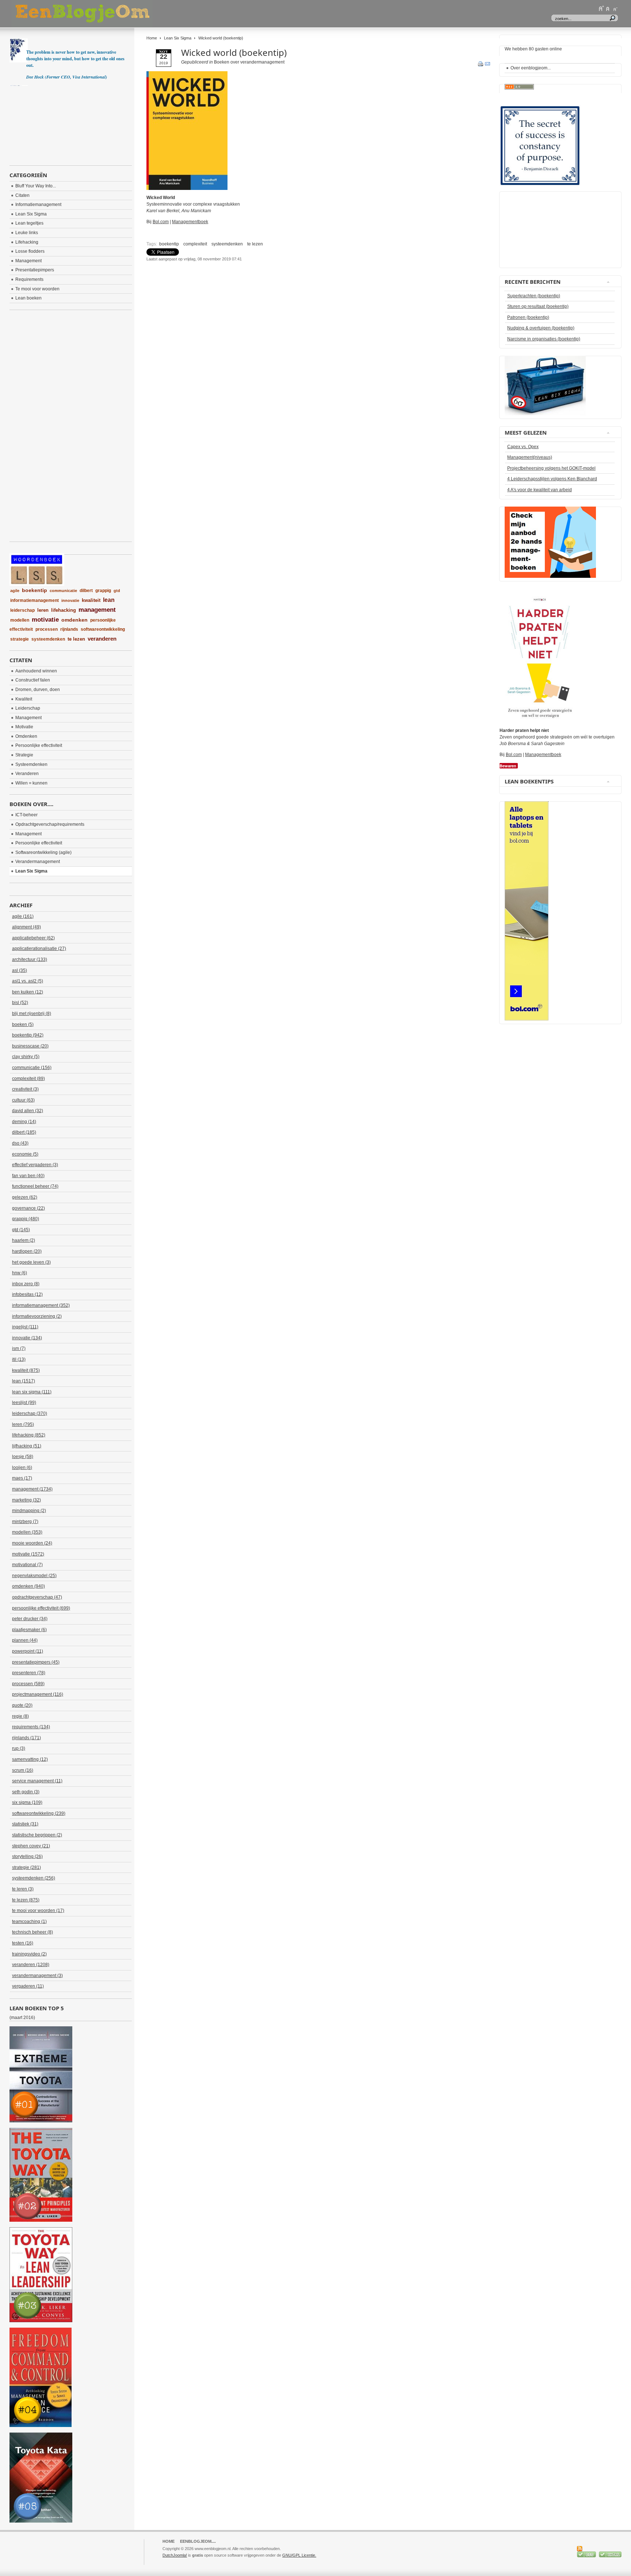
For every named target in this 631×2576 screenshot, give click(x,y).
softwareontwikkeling (103, 629)
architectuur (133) (30, 959)
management (97, 610)
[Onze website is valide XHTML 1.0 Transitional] (610, 2556)
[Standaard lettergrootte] (608, 8)
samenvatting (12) (30, 1759)
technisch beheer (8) (32, 1932)
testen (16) (23, 1943)
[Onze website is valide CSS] (587, 2556)
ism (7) (19, 1348)
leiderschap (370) (30, 1413)
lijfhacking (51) (27, 1446)
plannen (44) (25, 1640)
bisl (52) (20, 1003)
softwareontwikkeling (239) (39, 1813)
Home (152, 38)
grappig (103, 591)
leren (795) (23, 1424)
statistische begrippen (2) (37, 1835)
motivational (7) (27, 1565)
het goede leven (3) (31, 1262)
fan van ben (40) (28, 1176)
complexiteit (195, 244)
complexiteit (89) (28, 1079)
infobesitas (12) (27, 1294)
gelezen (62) (25, 1197)
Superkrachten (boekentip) (534, 296)
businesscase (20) (30, 1046)
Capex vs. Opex (523, 447)
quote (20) (22, 1705)
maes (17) (22, 1478)
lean (109, 600)
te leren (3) (23, 1889)
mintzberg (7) (25, 1522)
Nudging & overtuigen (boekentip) (541, 328)
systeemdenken (227, 244)
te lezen (255, 244)
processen (47, 629)
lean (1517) (24, 1381)
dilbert (86, 591)
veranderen (102, 639)
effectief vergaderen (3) (35, 1165)
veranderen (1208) (31, 1965)
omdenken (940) (28, 1586)
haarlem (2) (24, 1240)
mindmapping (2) (29, 1511)
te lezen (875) (26, 1900)
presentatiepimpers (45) (36, 1662)
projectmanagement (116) (38, 1694)
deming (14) (24, 1122)
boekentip (169, 244)
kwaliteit (91, 600)
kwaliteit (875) (26, 1370)
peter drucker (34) (30, 1619)
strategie (20, 639)
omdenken (74, 620)
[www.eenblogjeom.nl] (121, 14)
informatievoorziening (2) (37, 1316)
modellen (20, 620)
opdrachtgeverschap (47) (37, 1597)
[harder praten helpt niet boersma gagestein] (540, 721)
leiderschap (22, 610)
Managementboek (190, 222)
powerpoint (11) (28, 1651)
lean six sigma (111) (32, 1392)
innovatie (70, 600)
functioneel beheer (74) (35, 1186)
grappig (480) (26, 1219)
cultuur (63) (23, 1100)
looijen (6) (22, 1468)
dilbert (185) (24, 1132)
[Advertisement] (232, 281)
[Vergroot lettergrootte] (601, 8)
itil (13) (19, 1359)
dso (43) (20, 1143)
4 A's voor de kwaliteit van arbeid (540, 490)
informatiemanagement (35, 600)
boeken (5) (23, 1024)
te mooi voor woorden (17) (38, 1911)
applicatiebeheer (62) (33, 938)
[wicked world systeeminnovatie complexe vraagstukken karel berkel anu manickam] (187, 188)
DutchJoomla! (175, 2555)
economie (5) (25, 1154)
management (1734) (32, 1489)
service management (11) (37, 1781)
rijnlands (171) (26, 1738)
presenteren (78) (29, 1673)
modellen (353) (27, 1532)
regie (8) (20, 1716)
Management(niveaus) (530, 457)
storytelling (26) (27, 1856)
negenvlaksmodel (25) (34, 1576)
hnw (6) (20, 1273)
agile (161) (23, 916)
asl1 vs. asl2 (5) (28, 981)
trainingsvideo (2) (29, 1954)
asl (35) (20, 970)
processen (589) (28, 1684)
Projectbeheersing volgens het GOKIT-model (551, 468)
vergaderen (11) (28, 1986)
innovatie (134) (27, 1338)
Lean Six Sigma (178, 38)
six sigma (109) (27, 1802)
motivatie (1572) (28, 1554)
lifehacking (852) (29, 1435)
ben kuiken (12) (28, 992)
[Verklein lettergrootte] (615, 8)
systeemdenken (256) (34, 1878)
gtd (117, 591)
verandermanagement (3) (37, 1976)
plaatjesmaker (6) (29, 1630)
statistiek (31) (25, 1824)
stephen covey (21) (31, 1846)
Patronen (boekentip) (528, 317)
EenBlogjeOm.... (198, 2541)
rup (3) (19, 1748)
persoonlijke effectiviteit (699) (41, 1608)
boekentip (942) (28, 1035)
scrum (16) (23, 1770)
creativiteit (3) (25, 1089)
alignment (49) (26, 927)
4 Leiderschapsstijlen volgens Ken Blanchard (552, 479)
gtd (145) (21, 1230)
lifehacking (64, 610)
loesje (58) (23, 1457)
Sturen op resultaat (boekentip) (538, 306)
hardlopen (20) (27, 1251)
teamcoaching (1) (29, 1921)
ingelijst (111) (25, 1327)
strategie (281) (26, 1867)
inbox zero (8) (26, 1284)
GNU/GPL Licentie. (299, 2555)
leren (43, 610)
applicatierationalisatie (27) (39, 949)
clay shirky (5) (26, 1057)
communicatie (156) (32, 1068)
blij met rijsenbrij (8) (32, 1014)
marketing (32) (26, 1500)
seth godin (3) (26, 1792)
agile (15, 591)
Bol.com (161, 222)
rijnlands (69, 629)
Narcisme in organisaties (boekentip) (544, 339)
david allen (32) (28, 1111)
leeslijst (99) (24, 1403)
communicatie (63, 591)
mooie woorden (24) (32, 1543)
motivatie (45, 620)
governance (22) (28, 1208)
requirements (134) (31, 1727)
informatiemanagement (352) (41, 1305)
